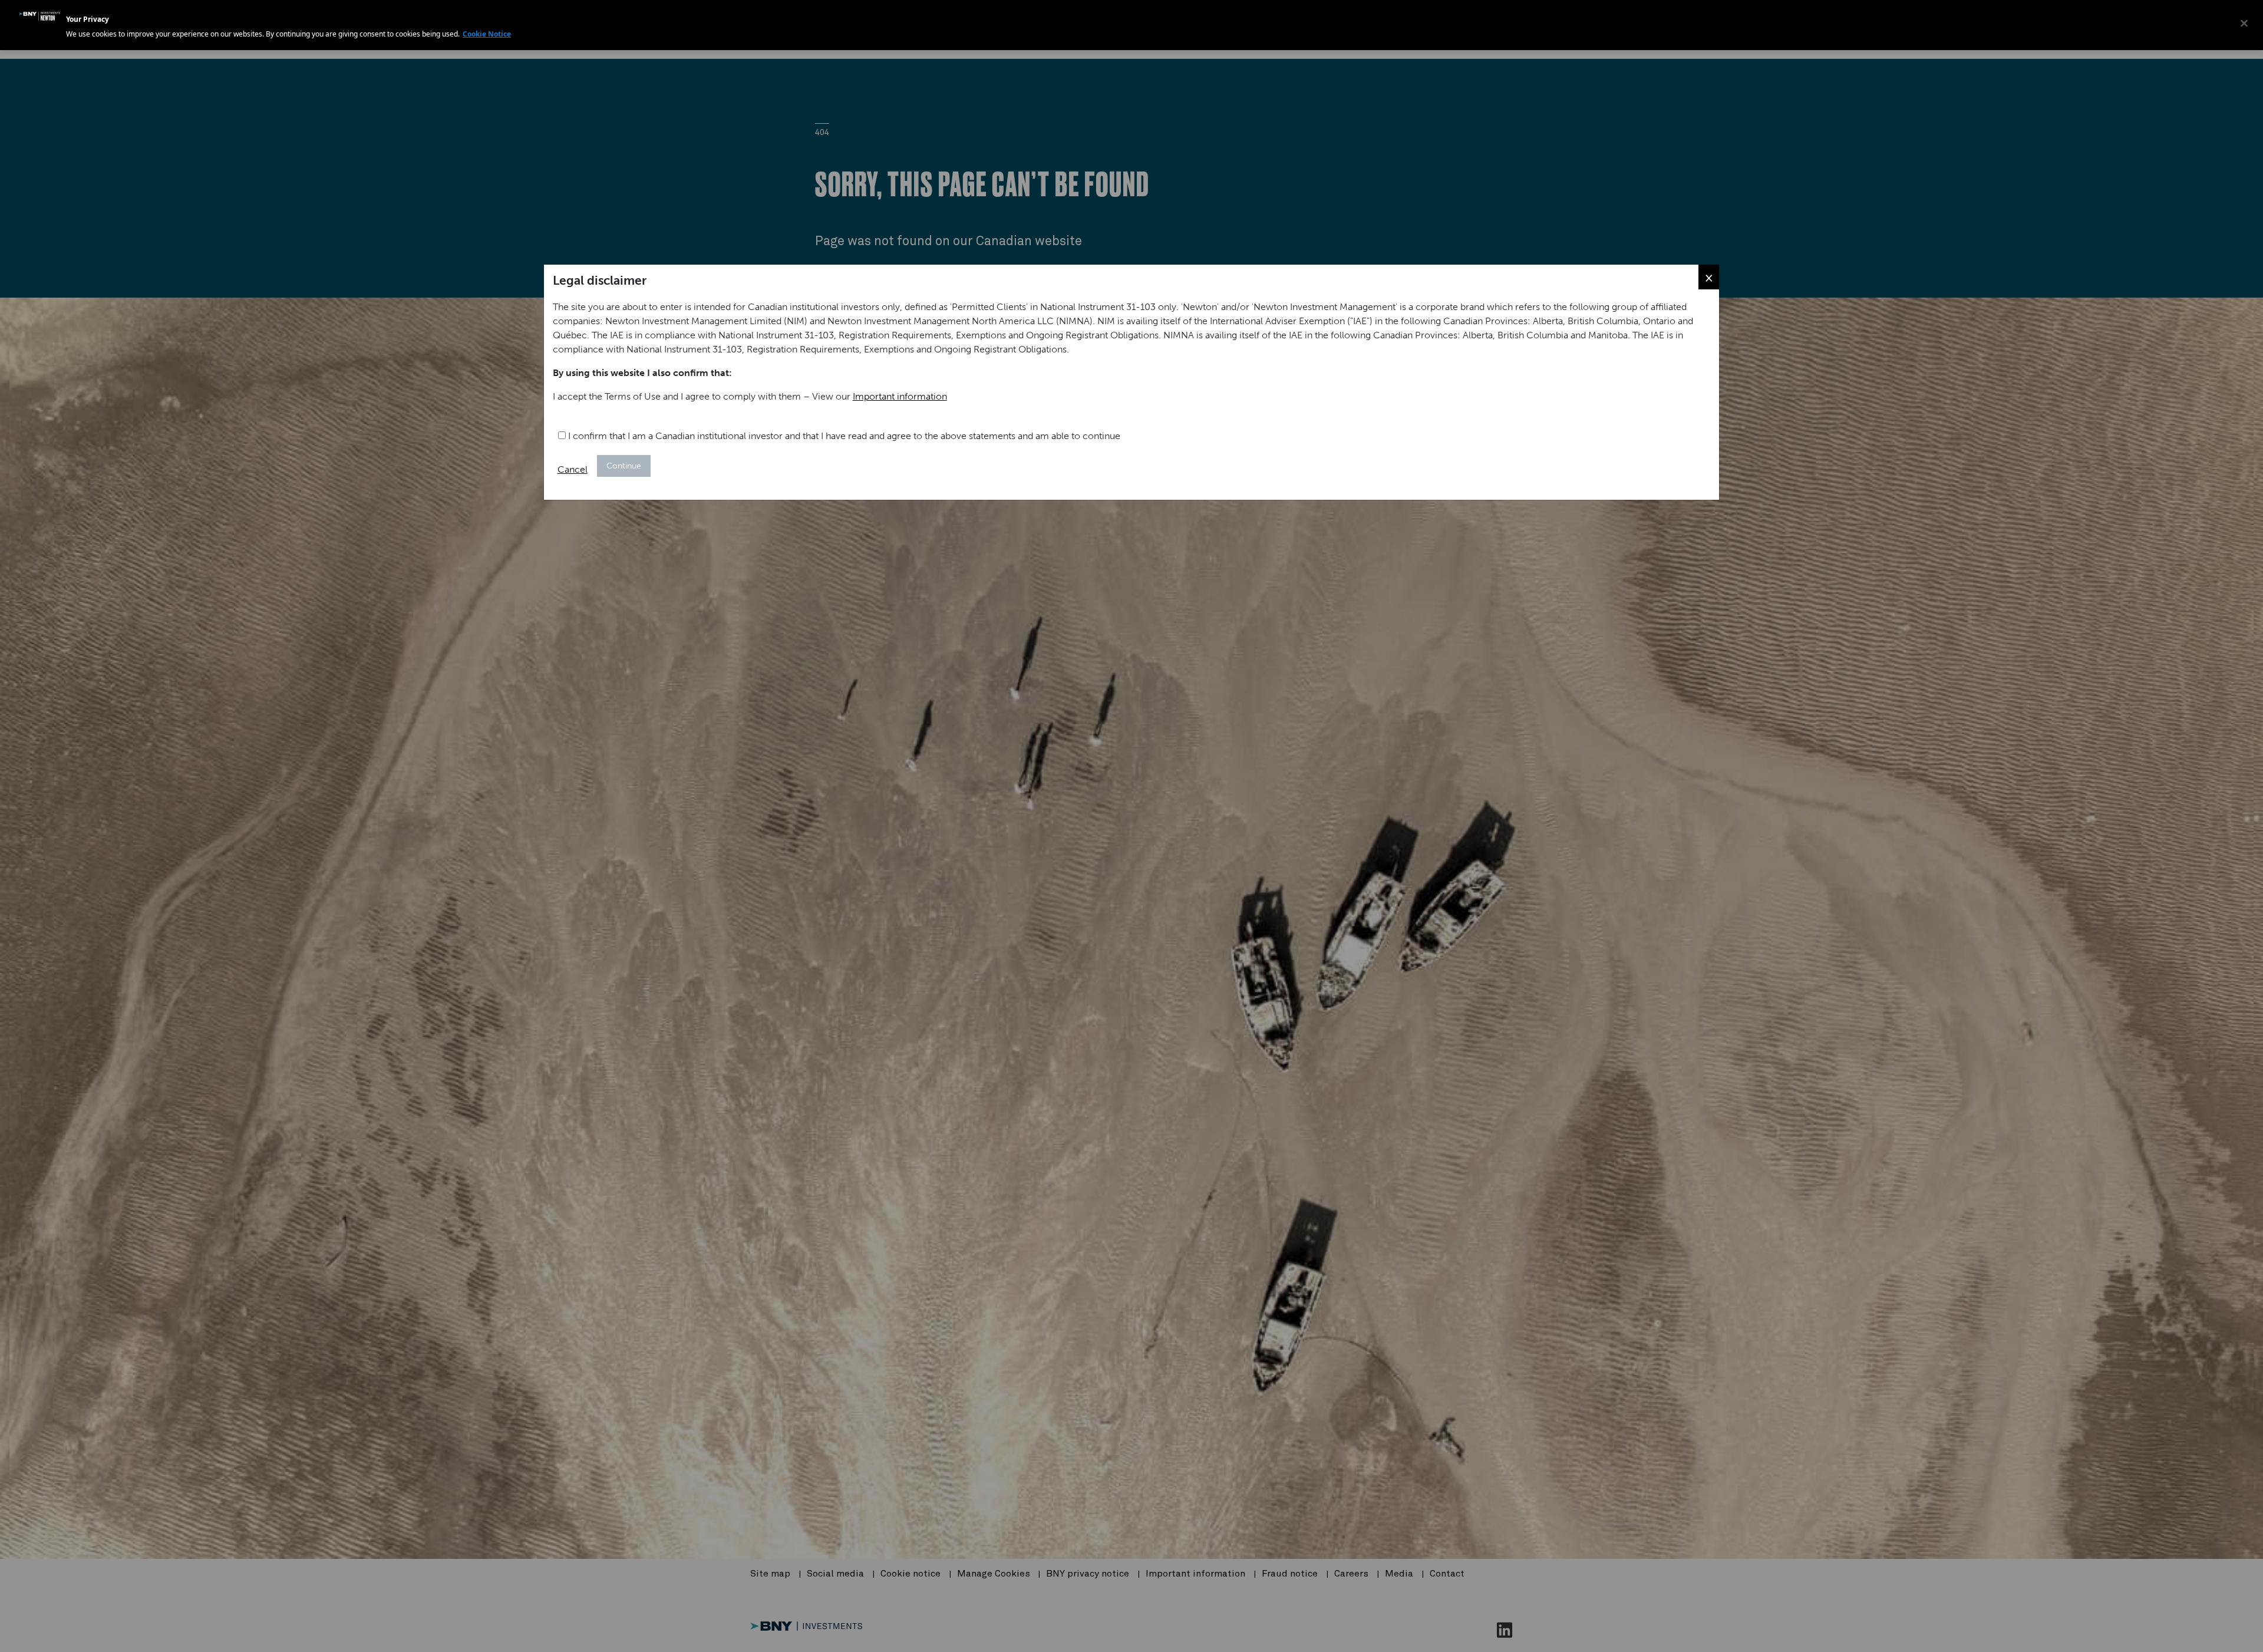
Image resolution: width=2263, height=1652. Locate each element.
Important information (900, 396)
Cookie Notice (487, 34)
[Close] (2244, 24)
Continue (624, 466)
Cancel (573, 469)
